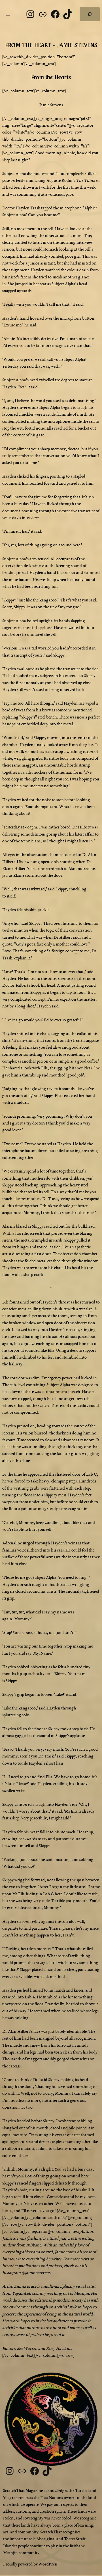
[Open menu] (8, 14)
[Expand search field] (90, 14)
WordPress (48, 2564)
